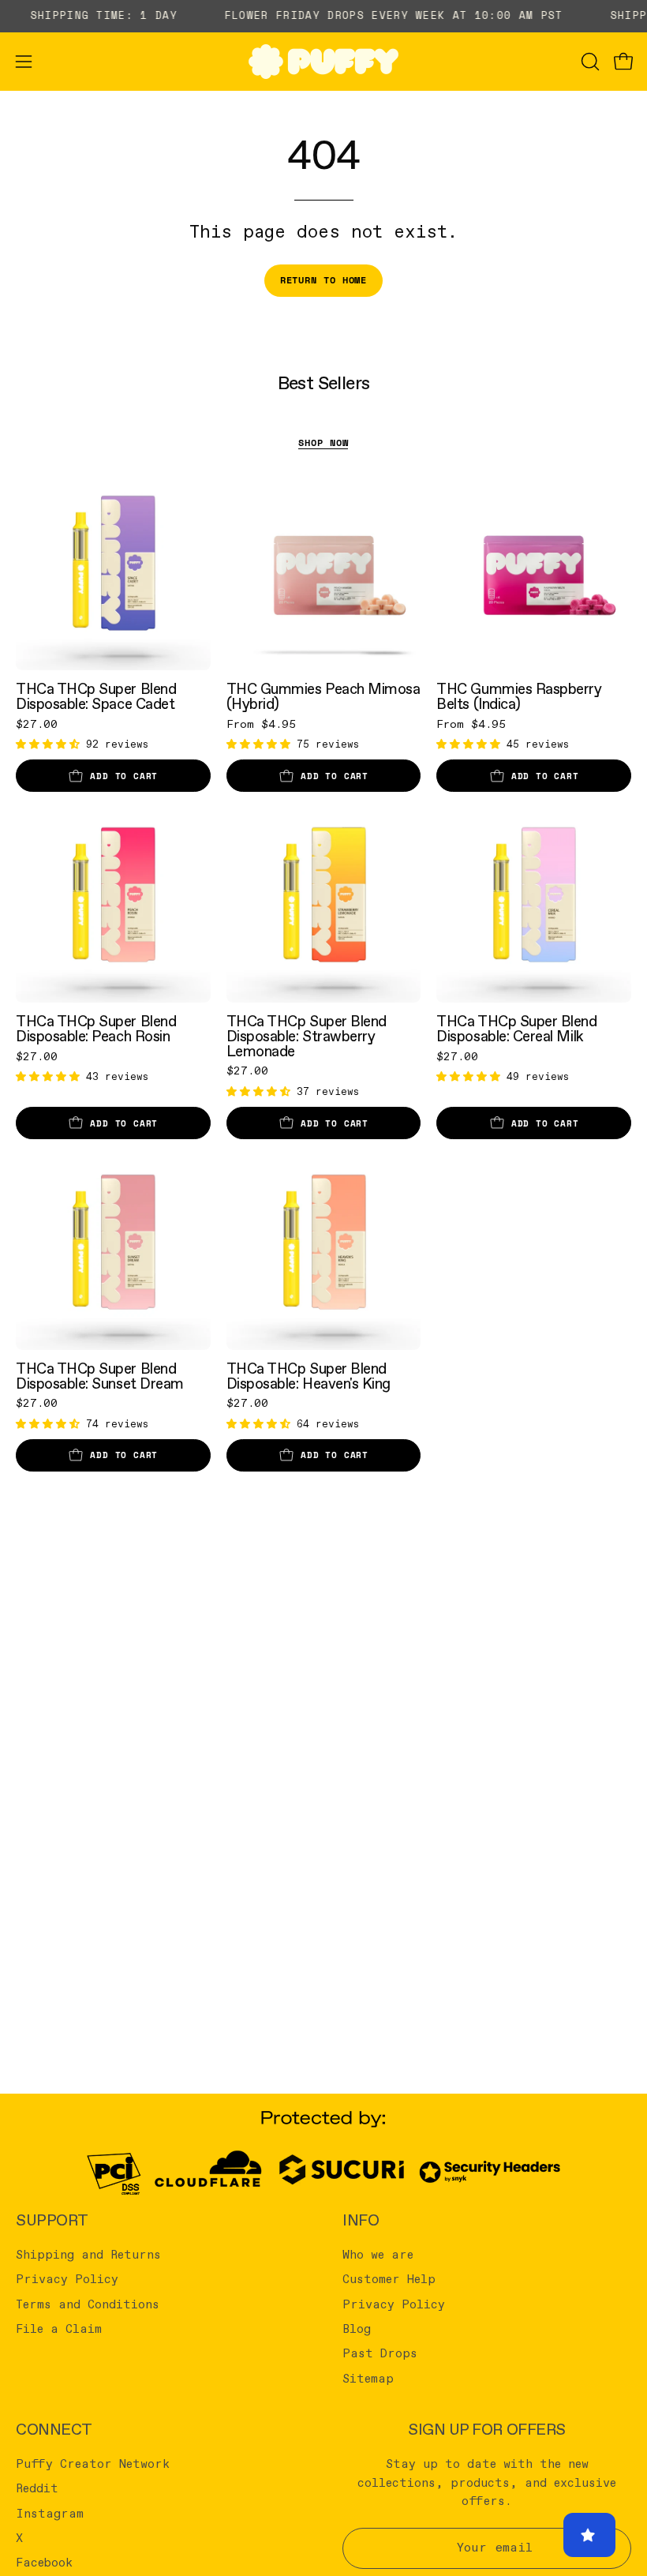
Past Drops (380, 2354)
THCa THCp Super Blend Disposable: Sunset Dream (100, 1376)
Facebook (44, 2563)
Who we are (378, 2255)
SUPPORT (52, 2221)
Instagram (50, 2514)
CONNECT (54, 2430)
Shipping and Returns (88, 2255)
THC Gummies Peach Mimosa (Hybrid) (323, 697)
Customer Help (389, 2280)
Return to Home (324, 280)
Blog (357, 2330)
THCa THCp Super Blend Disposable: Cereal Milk (516, 1029)
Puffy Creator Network (93, 2465)
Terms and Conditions (88, 2304)
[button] (589, 62)
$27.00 (37, 725)
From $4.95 (261, 725)
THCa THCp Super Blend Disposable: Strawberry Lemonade (307, 1037)
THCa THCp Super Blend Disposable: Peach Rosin (96, 1029)
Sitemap (368, 2379)
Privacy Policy (67, 2280)
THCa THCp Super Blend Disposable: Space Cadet (96, 697)
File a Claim (59, 2330)
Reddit (37, 2489)
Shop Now (323, 442)
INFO (361, 2221)
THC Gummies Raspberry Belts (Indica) (519, 697)
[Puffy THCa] (323, 62)
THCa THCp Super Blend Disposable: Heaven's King (309, 1376)
